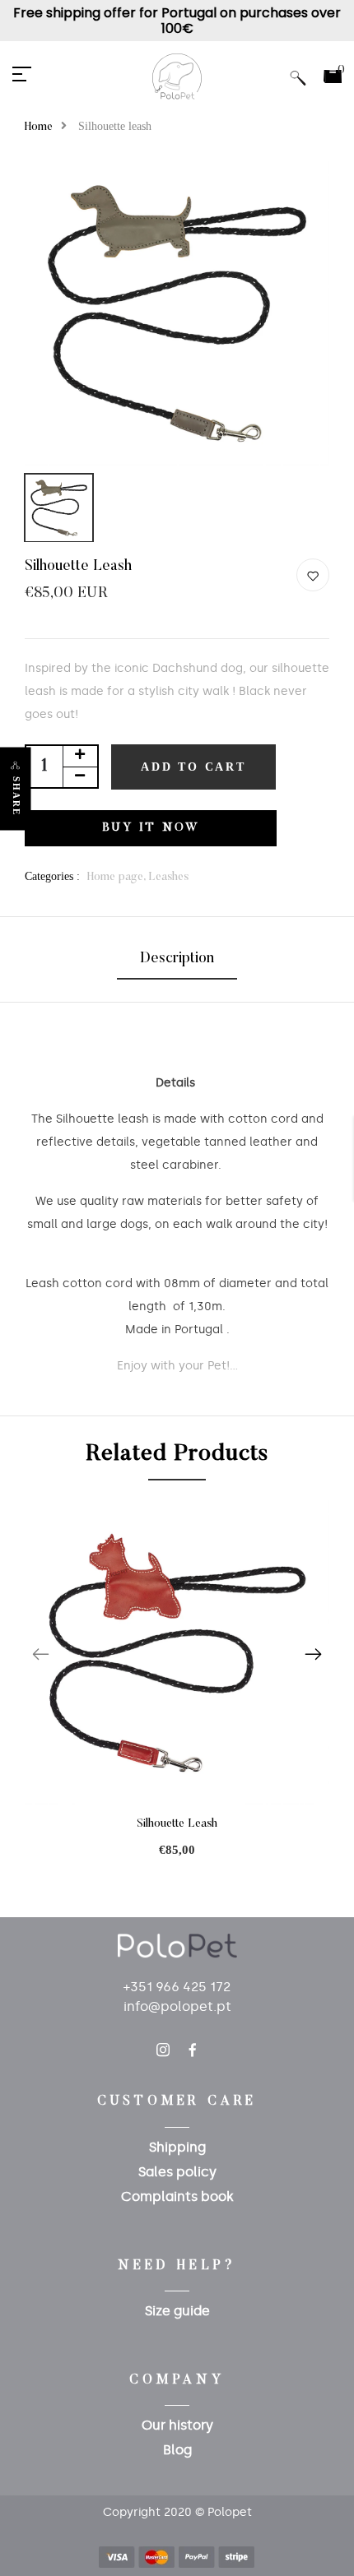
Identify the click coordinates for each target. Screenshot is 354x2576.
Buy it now (151, 828)
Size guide (177, 2311)
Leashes (168, 878)
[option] (177, 313)
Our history (177, 2425)
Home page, (118, 878)
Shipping (177, 2147)
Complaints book (177, 2196)
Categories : (52, 876)
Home (39, 127)
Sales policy (177, 2172)
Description (177, 959)
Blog (177, 2450)
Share (16, 796)
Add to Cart (193, 767)
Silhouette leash (177, 1824)
